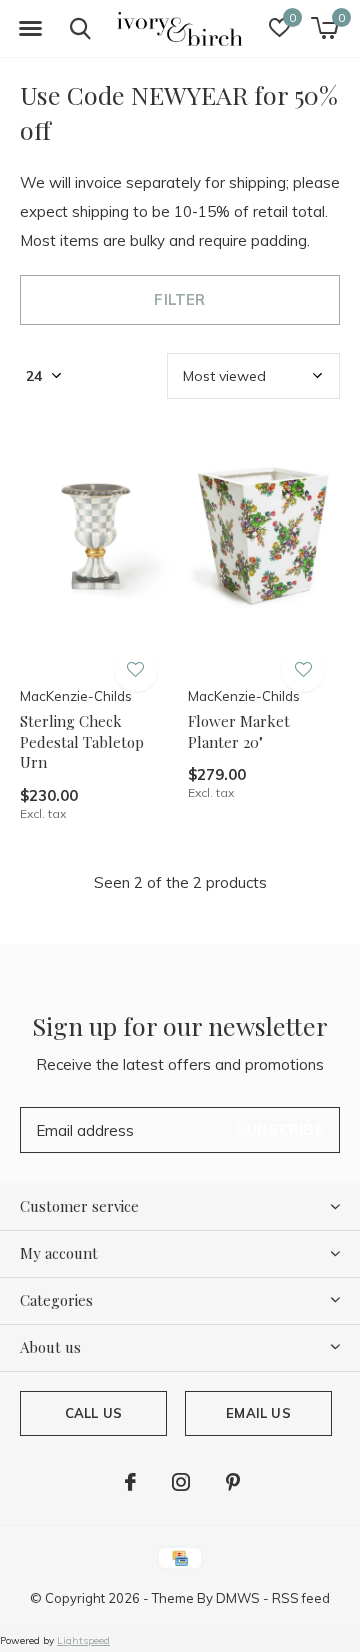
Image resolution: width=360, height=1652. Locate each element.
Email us (258, 1413)
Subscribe (280, 1129)
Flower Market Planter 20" (239, 731)
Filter (179, 299)
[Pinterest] (233, 1482)
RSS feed (301, 1598)
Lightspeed (83, 1640)
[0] (324, 28)
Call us (93, 1413)
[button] (30, 29)
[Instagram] (181, 1482)
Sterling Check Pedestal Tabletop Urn (82, 742)
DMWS (238, 1598)
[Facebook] (130, 1482)
